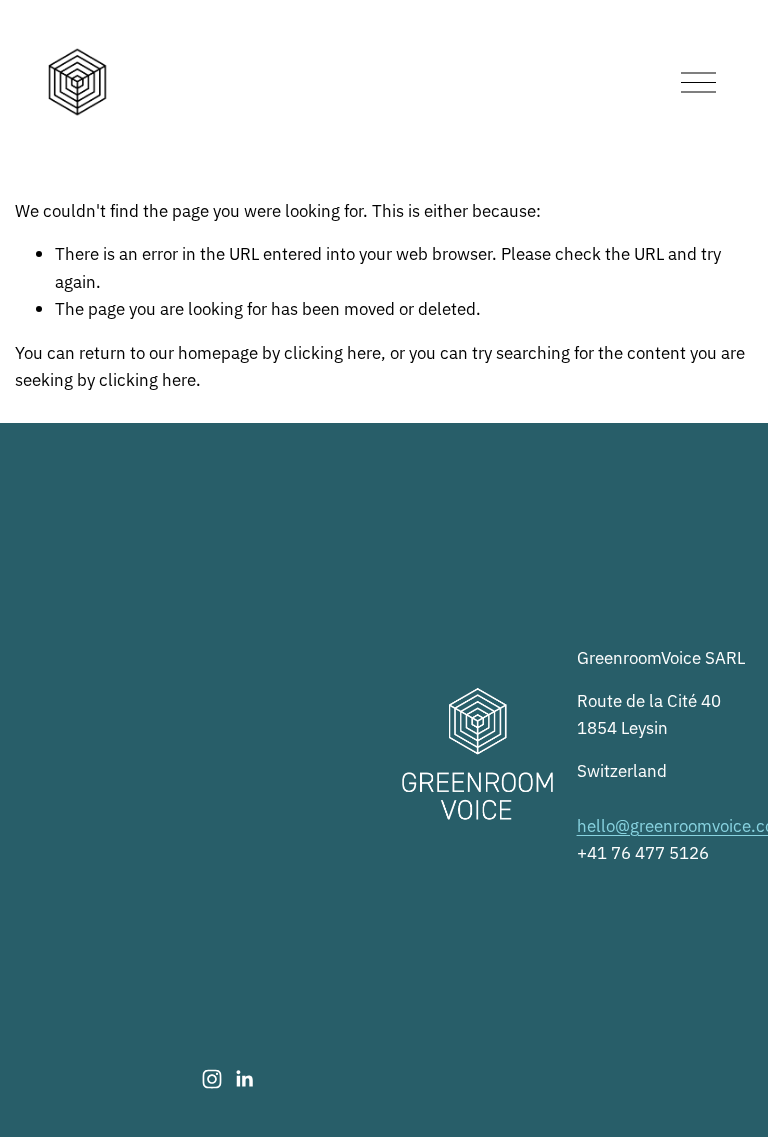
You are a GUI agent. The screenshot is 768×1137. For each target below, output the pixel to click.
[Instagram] (212, 1079)
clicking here (332, 351)
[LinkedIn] (244, 1079)
